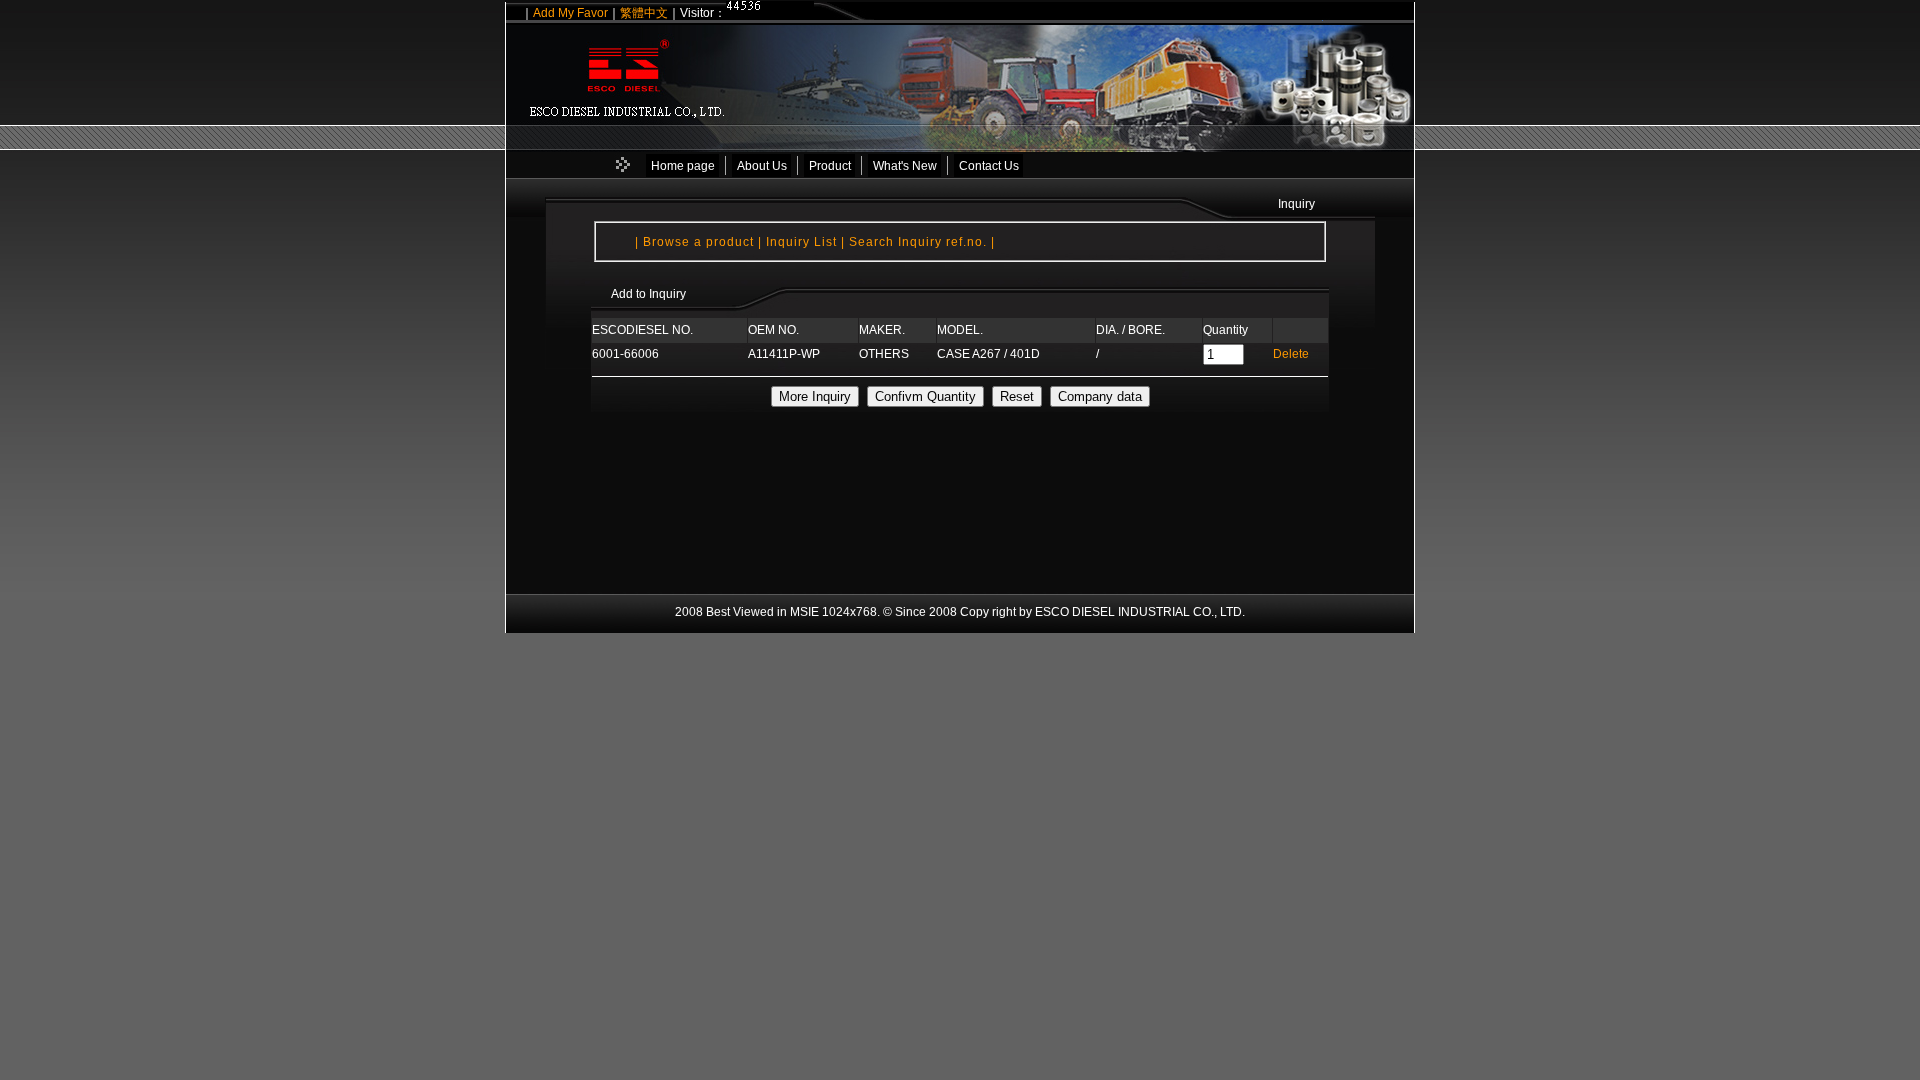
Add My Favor (570, 13)
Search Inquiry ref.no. (920, 242)
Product (830, 166)
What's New (905, 166)
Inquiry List (801, 242)
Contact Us (989, 166)
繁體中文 (644, 13)
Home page (683, 166)
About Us (762, 166)
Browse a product (700, 242)
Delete (1291, 354)
